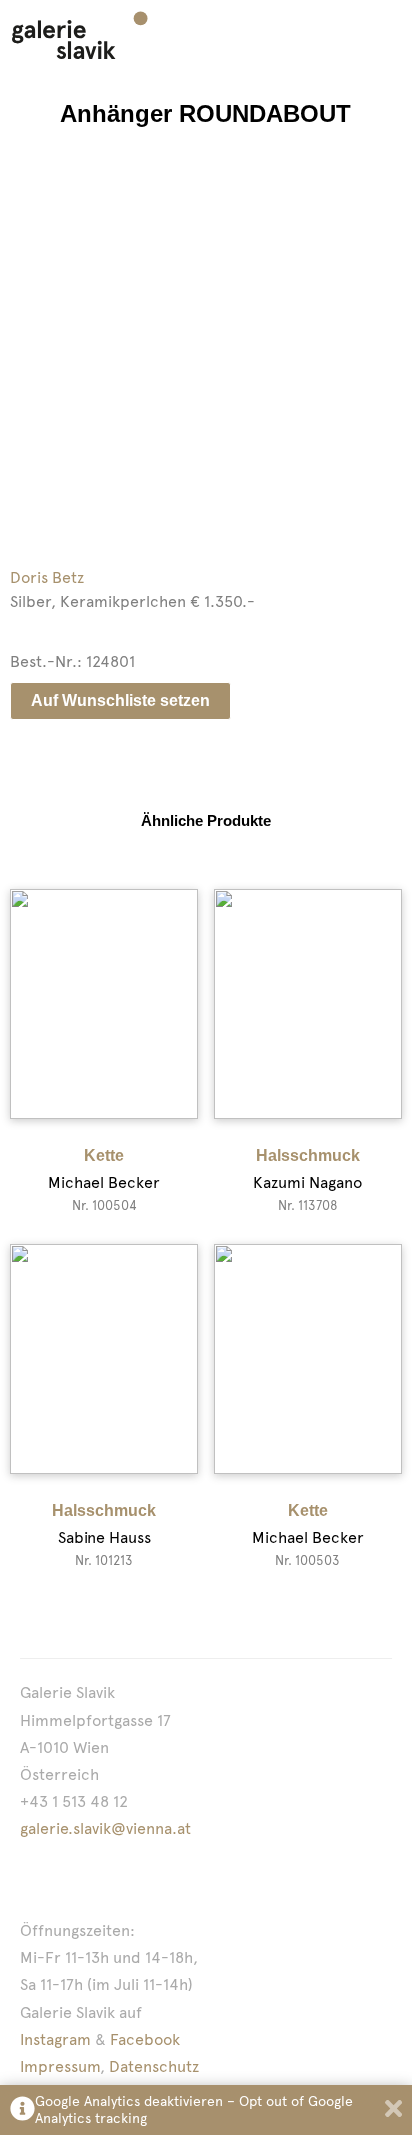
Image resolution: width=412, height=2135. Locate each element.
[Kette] (104, 1004)
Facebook (145, 2039)
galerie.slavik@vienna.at (105, 1828)
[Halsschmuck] (308, 1004)
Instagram (55, 2039)
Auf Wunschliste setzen (120, 700)
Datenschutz (154, 2066)
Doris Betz (47, 577)
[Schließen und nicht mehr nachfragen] (393, 2110)
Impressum (60, 2066)
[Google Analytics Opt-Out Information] (22, 2110)
